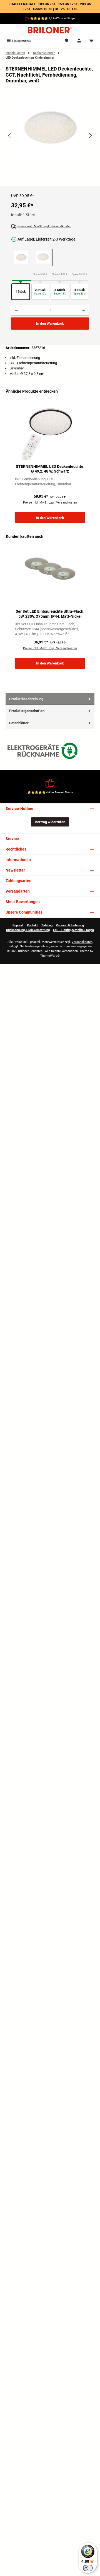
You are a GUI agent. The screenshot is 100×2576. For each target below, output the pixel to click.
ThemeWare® (50, 956)
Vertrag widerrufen (50, 822)
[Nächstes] (90, 136)
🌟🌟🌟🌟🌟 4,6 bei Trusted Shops (53, 18)
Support (18, 925)
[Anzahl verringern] (16, 310)
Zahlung (47, 925)
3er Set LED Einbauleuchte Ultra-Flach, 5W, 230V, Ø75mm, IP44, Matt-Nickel (50, 614)
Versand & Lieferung (70, 925)
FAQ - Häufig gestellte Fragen (73, 930)
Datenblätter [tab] (19, 723)
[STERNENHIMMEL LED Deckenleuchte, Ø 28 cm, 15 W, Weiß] (21, 257)
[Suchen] (67, 41)
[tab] (50, 699)
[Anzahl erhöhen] (84, 310)
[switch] (88, 2568)
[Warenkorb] (91, 41)
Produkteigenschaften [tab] (27, 711)
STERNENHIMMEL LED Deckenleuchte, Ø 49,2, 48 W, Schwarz (50, 469)
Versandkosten (82, 942)
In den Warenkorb (50, 323)
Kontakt (32, 925)
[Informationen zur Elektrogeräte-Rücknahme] (44, 752)
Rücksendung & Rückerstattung (28, 930)
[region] (50, 141)
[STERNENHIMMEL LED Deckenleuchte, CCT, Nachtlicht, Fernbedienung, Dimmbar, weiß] (50, 130)
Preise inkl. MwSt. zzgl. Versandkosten (44, 226)
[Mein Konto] (79, 41)
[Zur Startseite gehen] (50, 30)
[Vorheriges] (10, 136)
